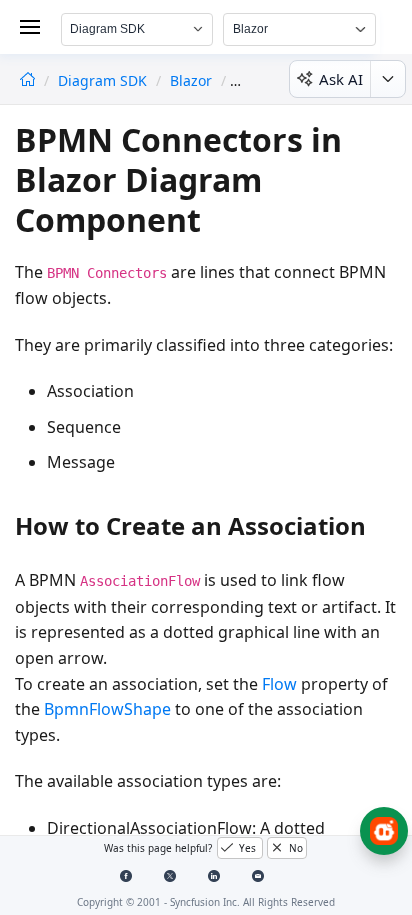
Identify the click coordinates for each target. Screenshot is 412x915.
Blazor (191, 80)
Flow (279, 684)
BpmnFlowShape (107, 709)
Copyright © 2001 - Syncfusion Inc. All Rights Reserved (206, 902)
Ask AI (341, 79)
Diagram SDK (104, 80)
